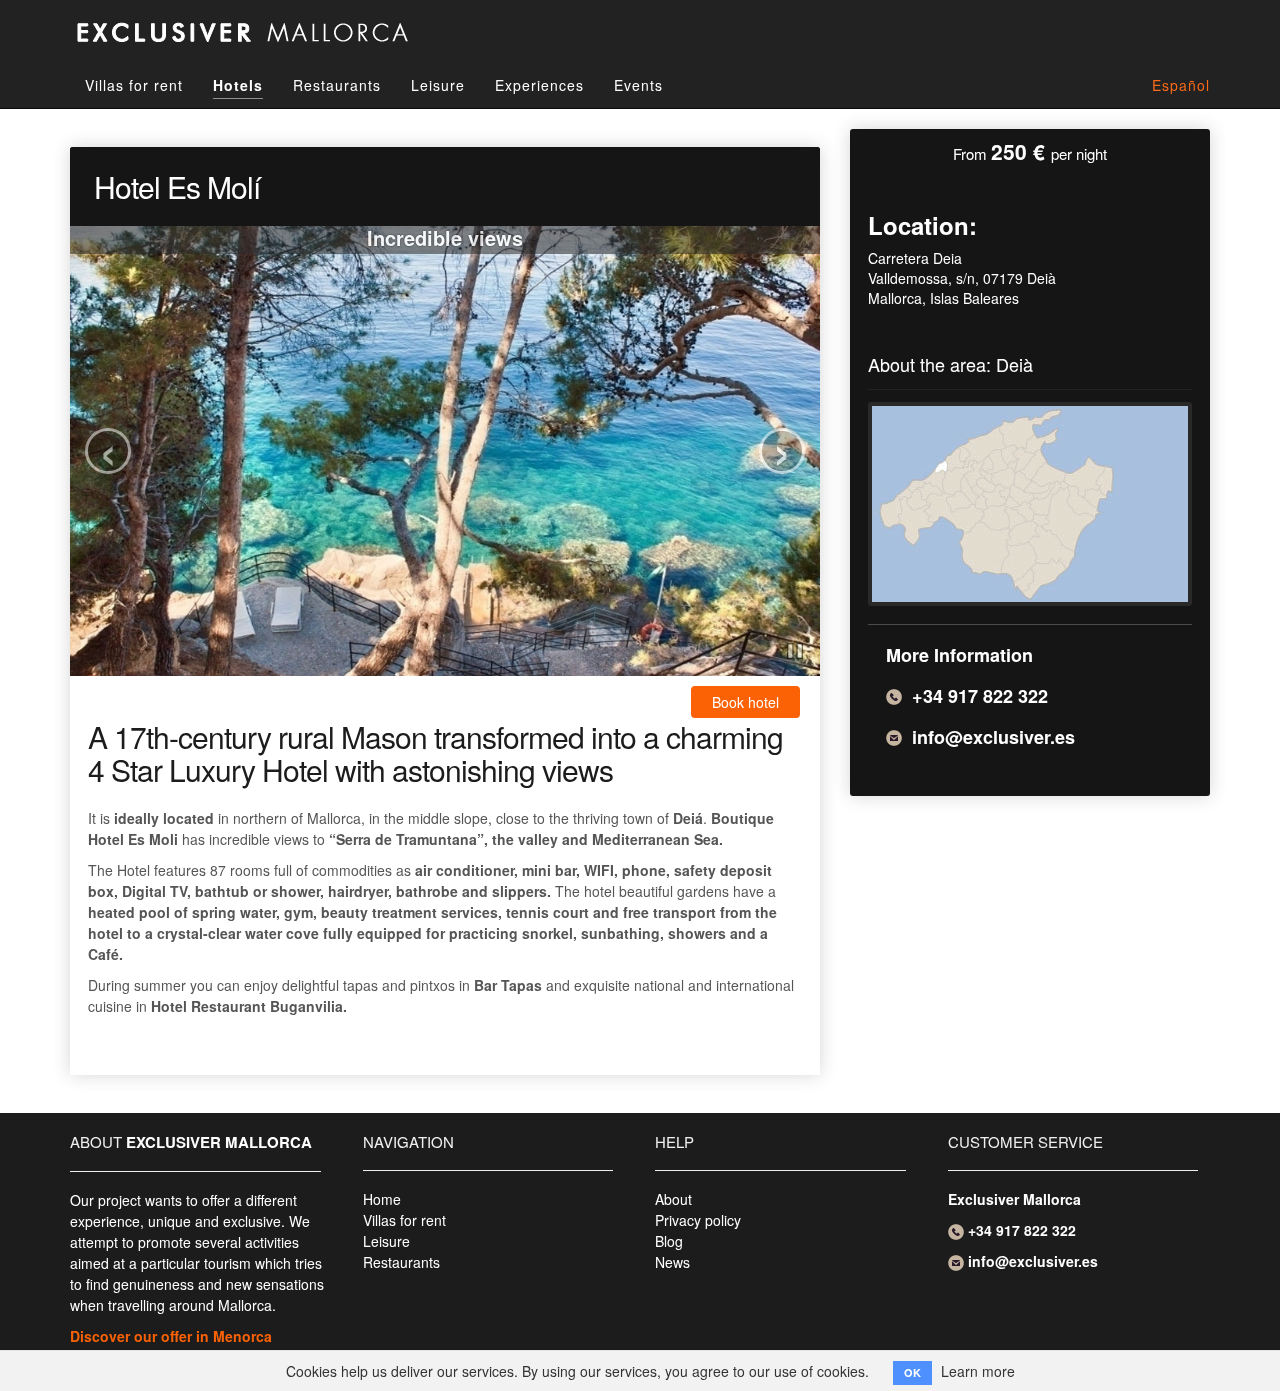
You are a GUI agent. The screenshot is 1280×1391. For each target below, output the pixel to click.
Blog (669, 1241)
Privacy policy (698, 1220)
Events (638, 85)
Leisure (438, 85)
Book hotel (745, 702)
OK (912, 1372)
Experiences (539, 85)
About (673, 1199)
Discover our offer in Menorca (171, 1336)
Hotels (238, 85)
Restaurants (337, 85)
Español (1181, 85)
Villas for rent (134, 85)
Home (382, 1199)
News (672, 1262)
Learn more (978, 1371)
